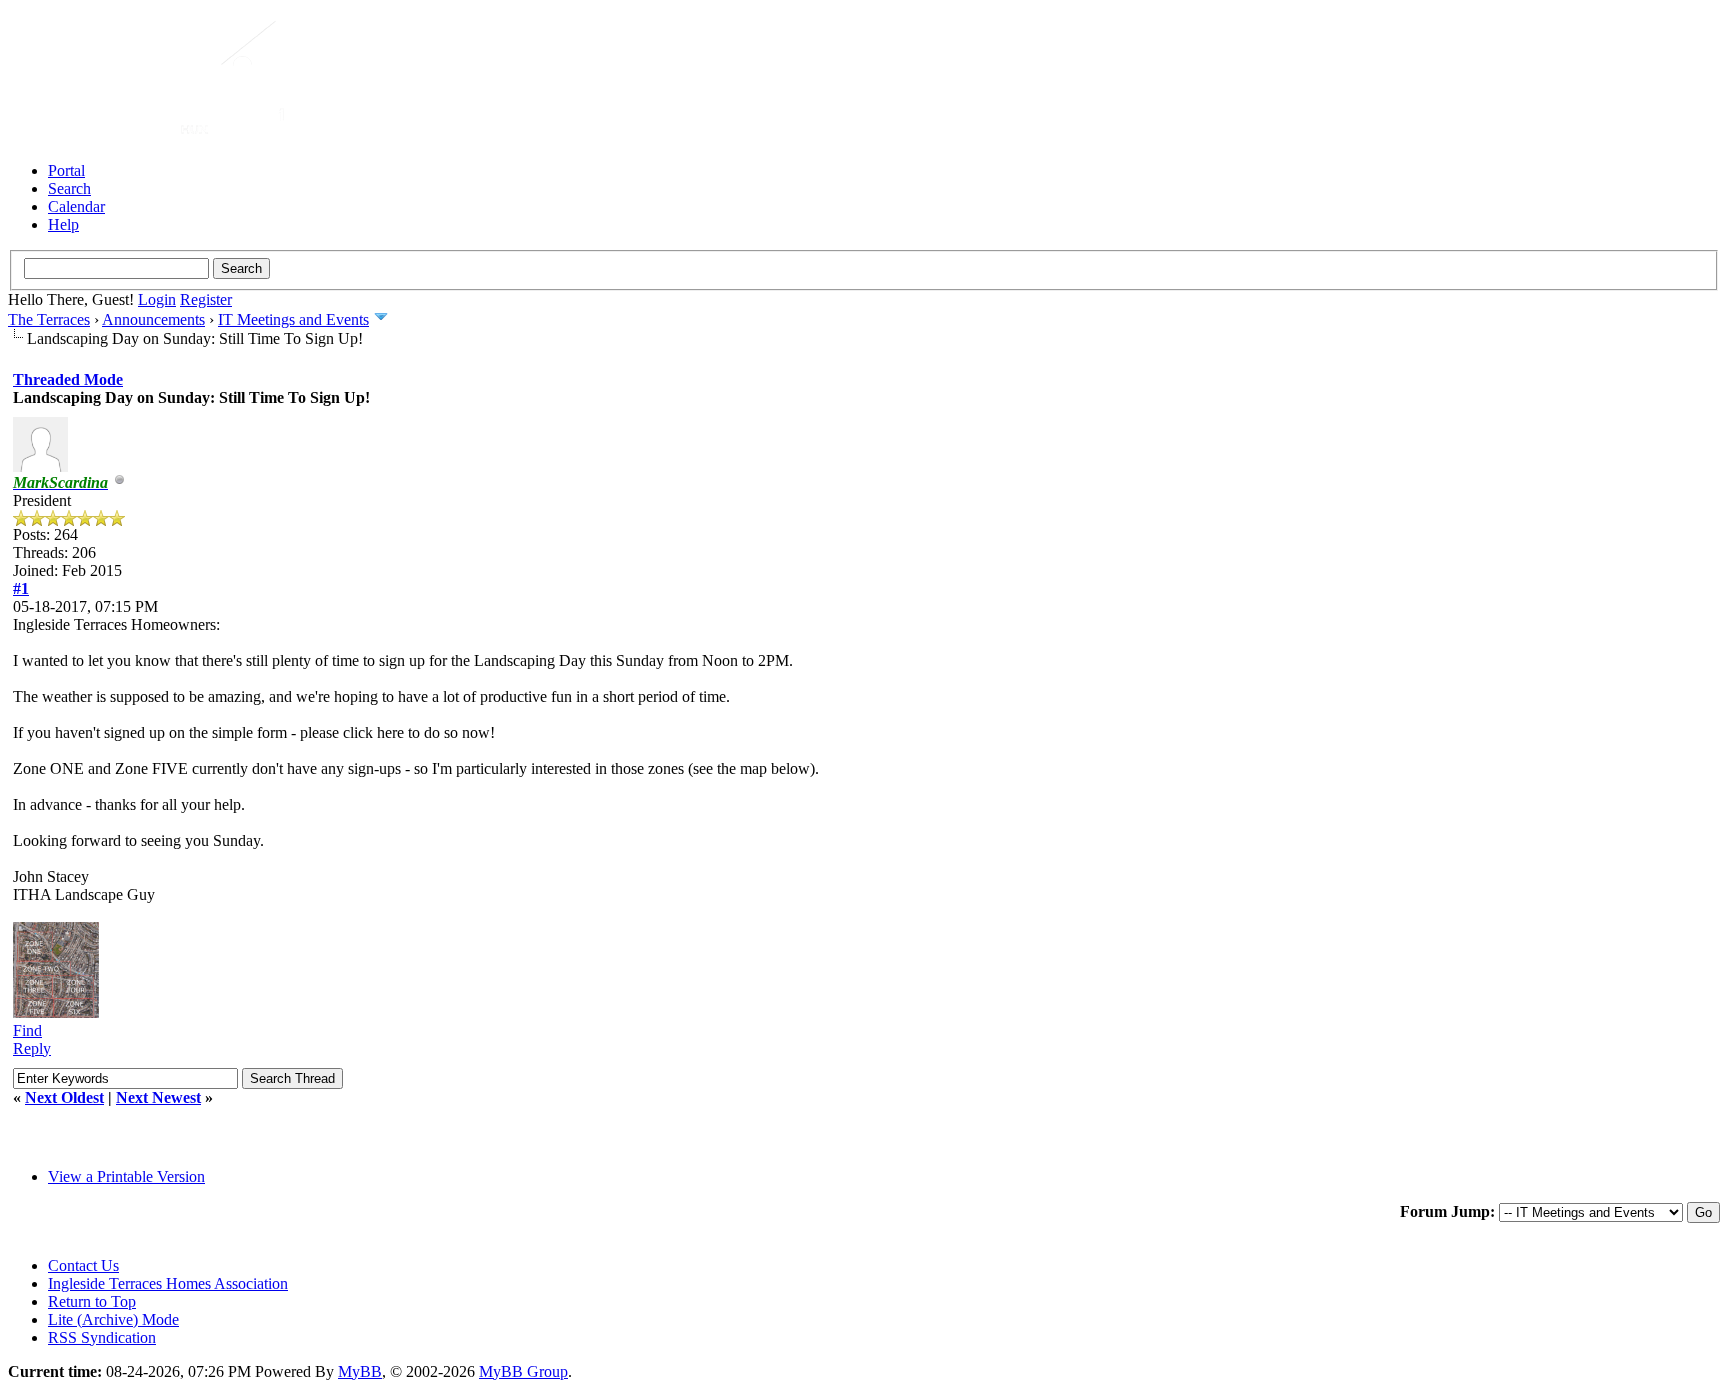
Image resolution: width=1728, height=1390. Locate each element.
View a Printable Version (126, 1176)
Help (63, 224)
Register (206, 299)
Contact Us (83, 1265)
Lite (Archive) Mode (113, 1319)
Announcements (153, 319)
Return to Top (92, 1301)
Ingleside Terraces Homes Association (168, 1283)
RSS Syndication (102, 1337)
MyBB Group (523, 1371)
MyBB (360, 1371)
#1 (21, 588)
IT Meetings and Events (293, 319)
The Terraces (49, 319)
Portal (66, 170)
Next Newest (158, 1097)
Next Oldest (64, 1097)
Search (69, 188)
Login (157, 299)
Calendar (76, 206)
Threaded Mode (68, 379)
